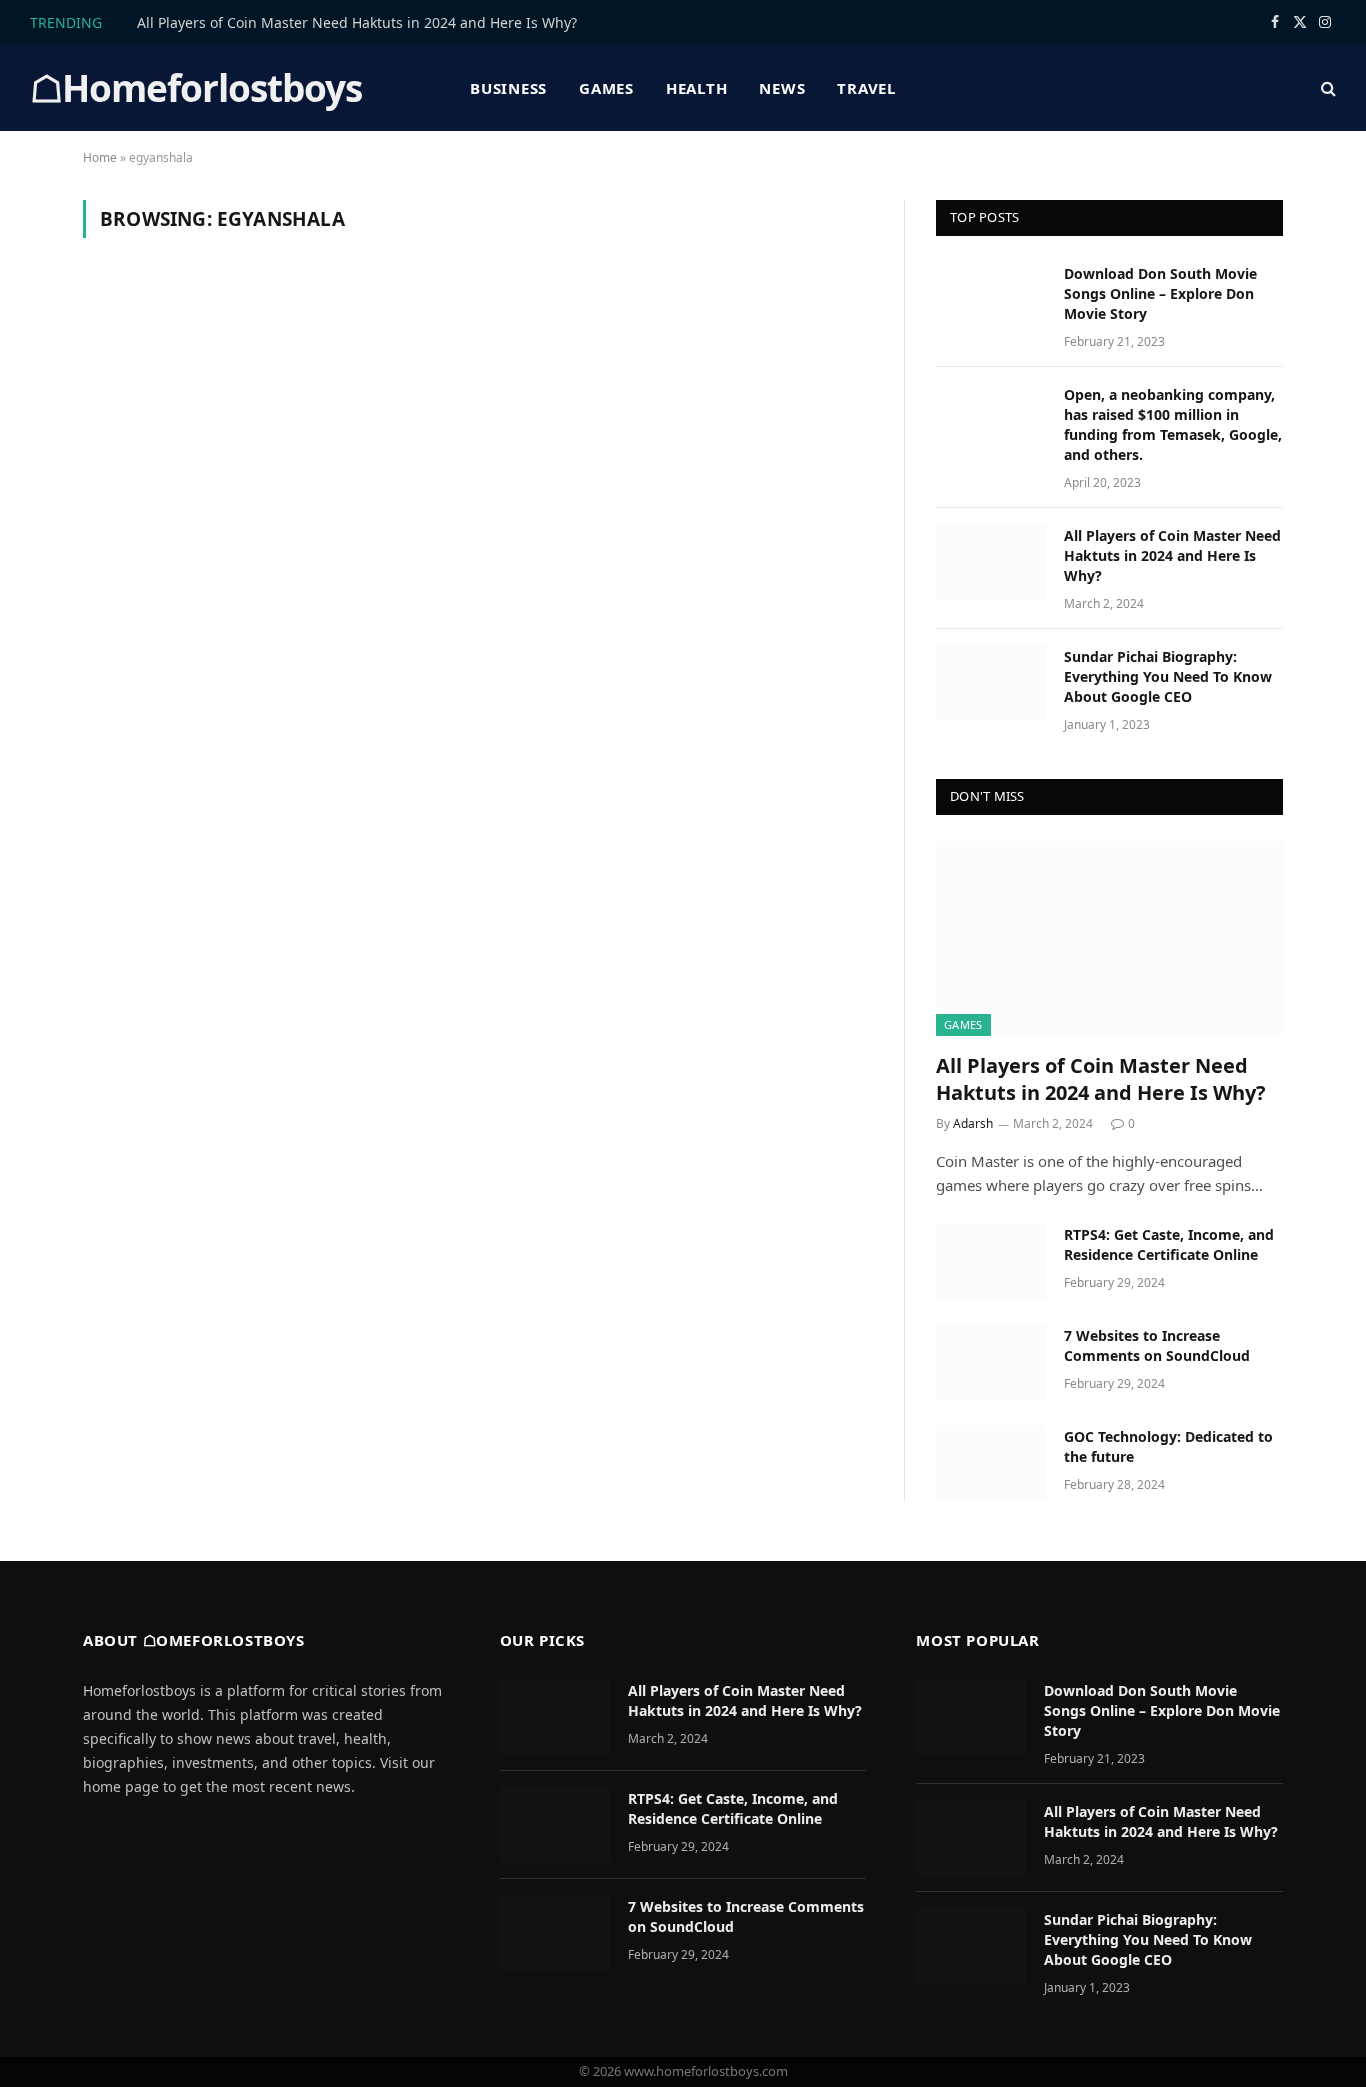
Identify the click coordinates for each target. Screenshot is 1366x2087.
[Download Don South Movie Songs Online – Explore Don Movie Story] (991, 300)
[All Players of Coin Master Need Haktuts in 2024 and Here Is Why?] (991, 562)
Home (100, 157)
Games (606, 88)
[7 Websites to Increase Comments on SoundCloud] (991, 1362)
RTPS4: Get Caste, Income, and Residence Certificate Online (1169, 1244)
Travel (866, 88)
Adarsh (973, 1123)
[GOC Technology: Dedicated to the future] (991, 1463)
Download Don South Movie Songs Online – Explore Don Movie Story (1160, 293)
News (782, 88)
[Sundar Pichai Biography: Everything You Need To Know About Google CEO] (991, 683)
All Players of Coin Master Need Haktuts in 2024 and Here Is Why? (357, 23)
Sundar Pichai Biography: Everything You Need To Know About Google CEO (1168, 676)
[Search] (1326, 88)
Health (697, 88)
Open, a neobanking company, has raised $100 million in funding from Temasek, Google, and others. (1173, 424)
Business (508, 88)
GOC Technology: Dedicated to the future (1168, 1446)
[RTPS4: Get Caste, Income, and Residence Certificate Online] (991, 1261)
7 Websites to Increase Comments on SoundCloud (1157, 1345)
